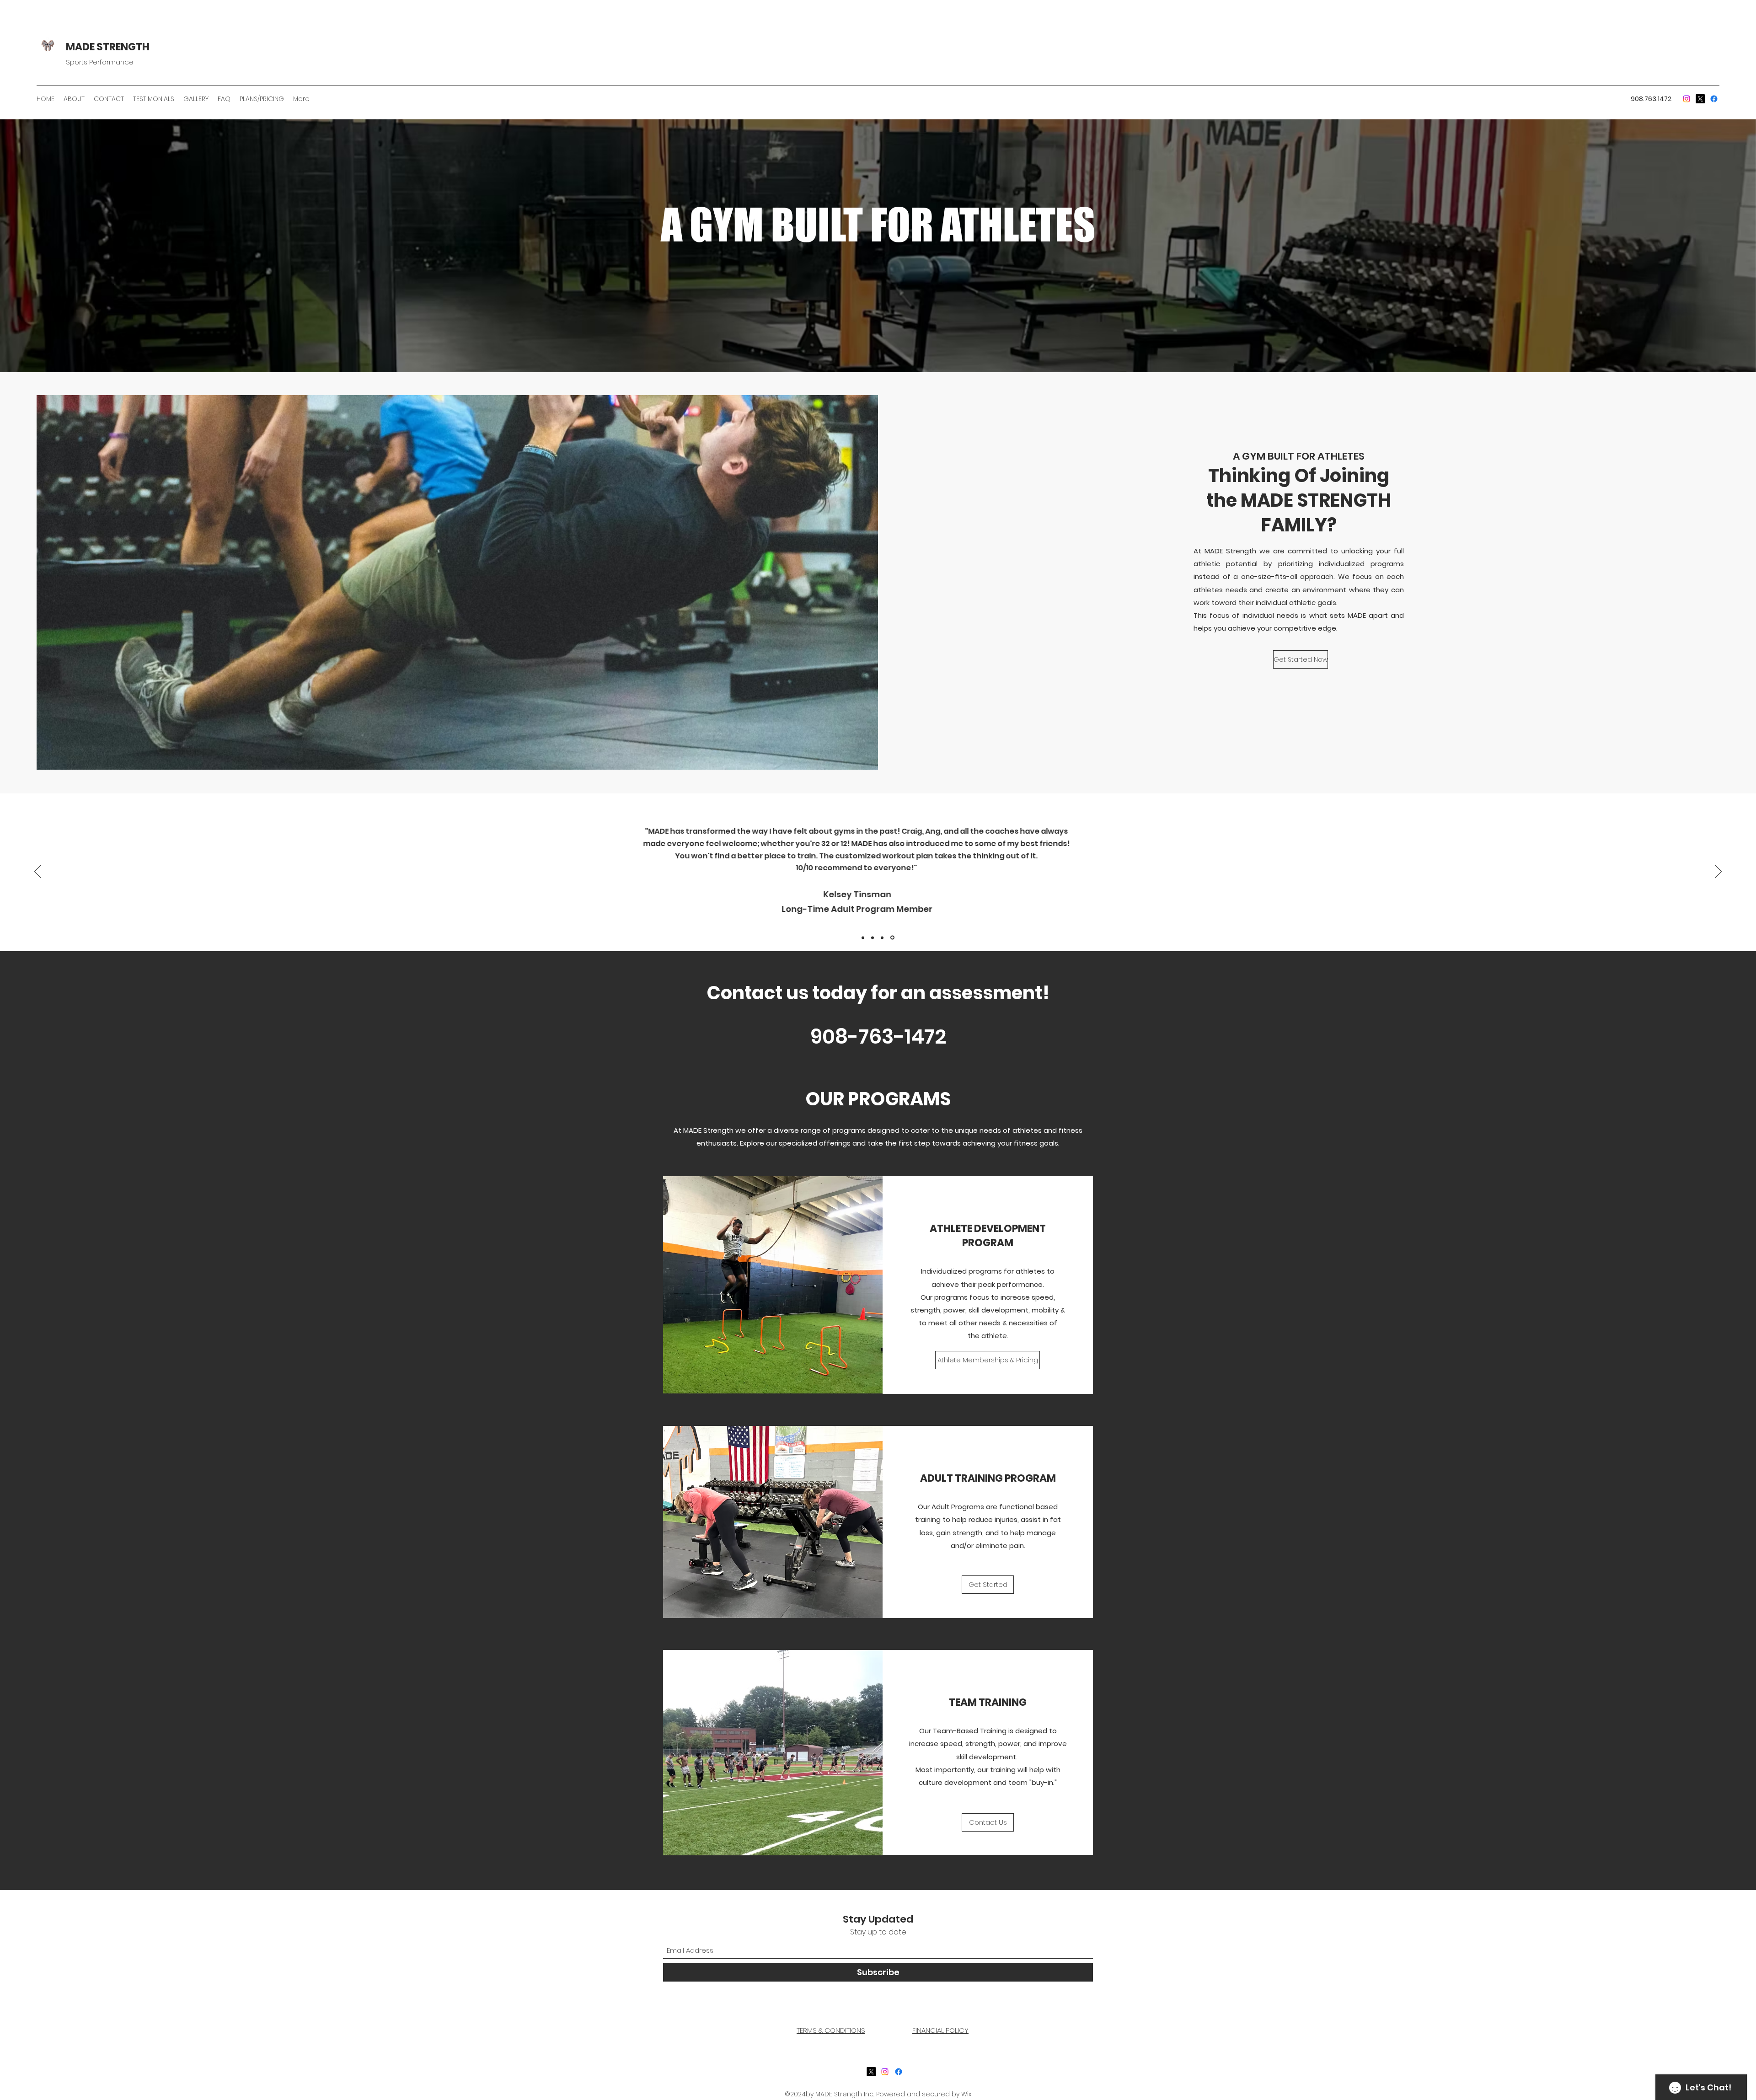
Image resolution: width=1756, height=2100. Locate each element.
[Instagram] (885, 2072)
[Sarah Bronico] (874, 937)
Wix (966, 2094)
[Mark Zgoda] (893, 937)
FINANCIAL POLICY (940, 2030)
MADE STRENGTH (108, 47)
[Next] (1718, 872)
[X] (871, 2072)
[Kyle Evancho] (864, 938)
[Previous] (38, 872)
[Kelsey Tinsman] (883, 937)
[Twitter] (1700, 99)
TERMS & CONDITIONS (831, 2030)
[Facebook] (1686, 99)
